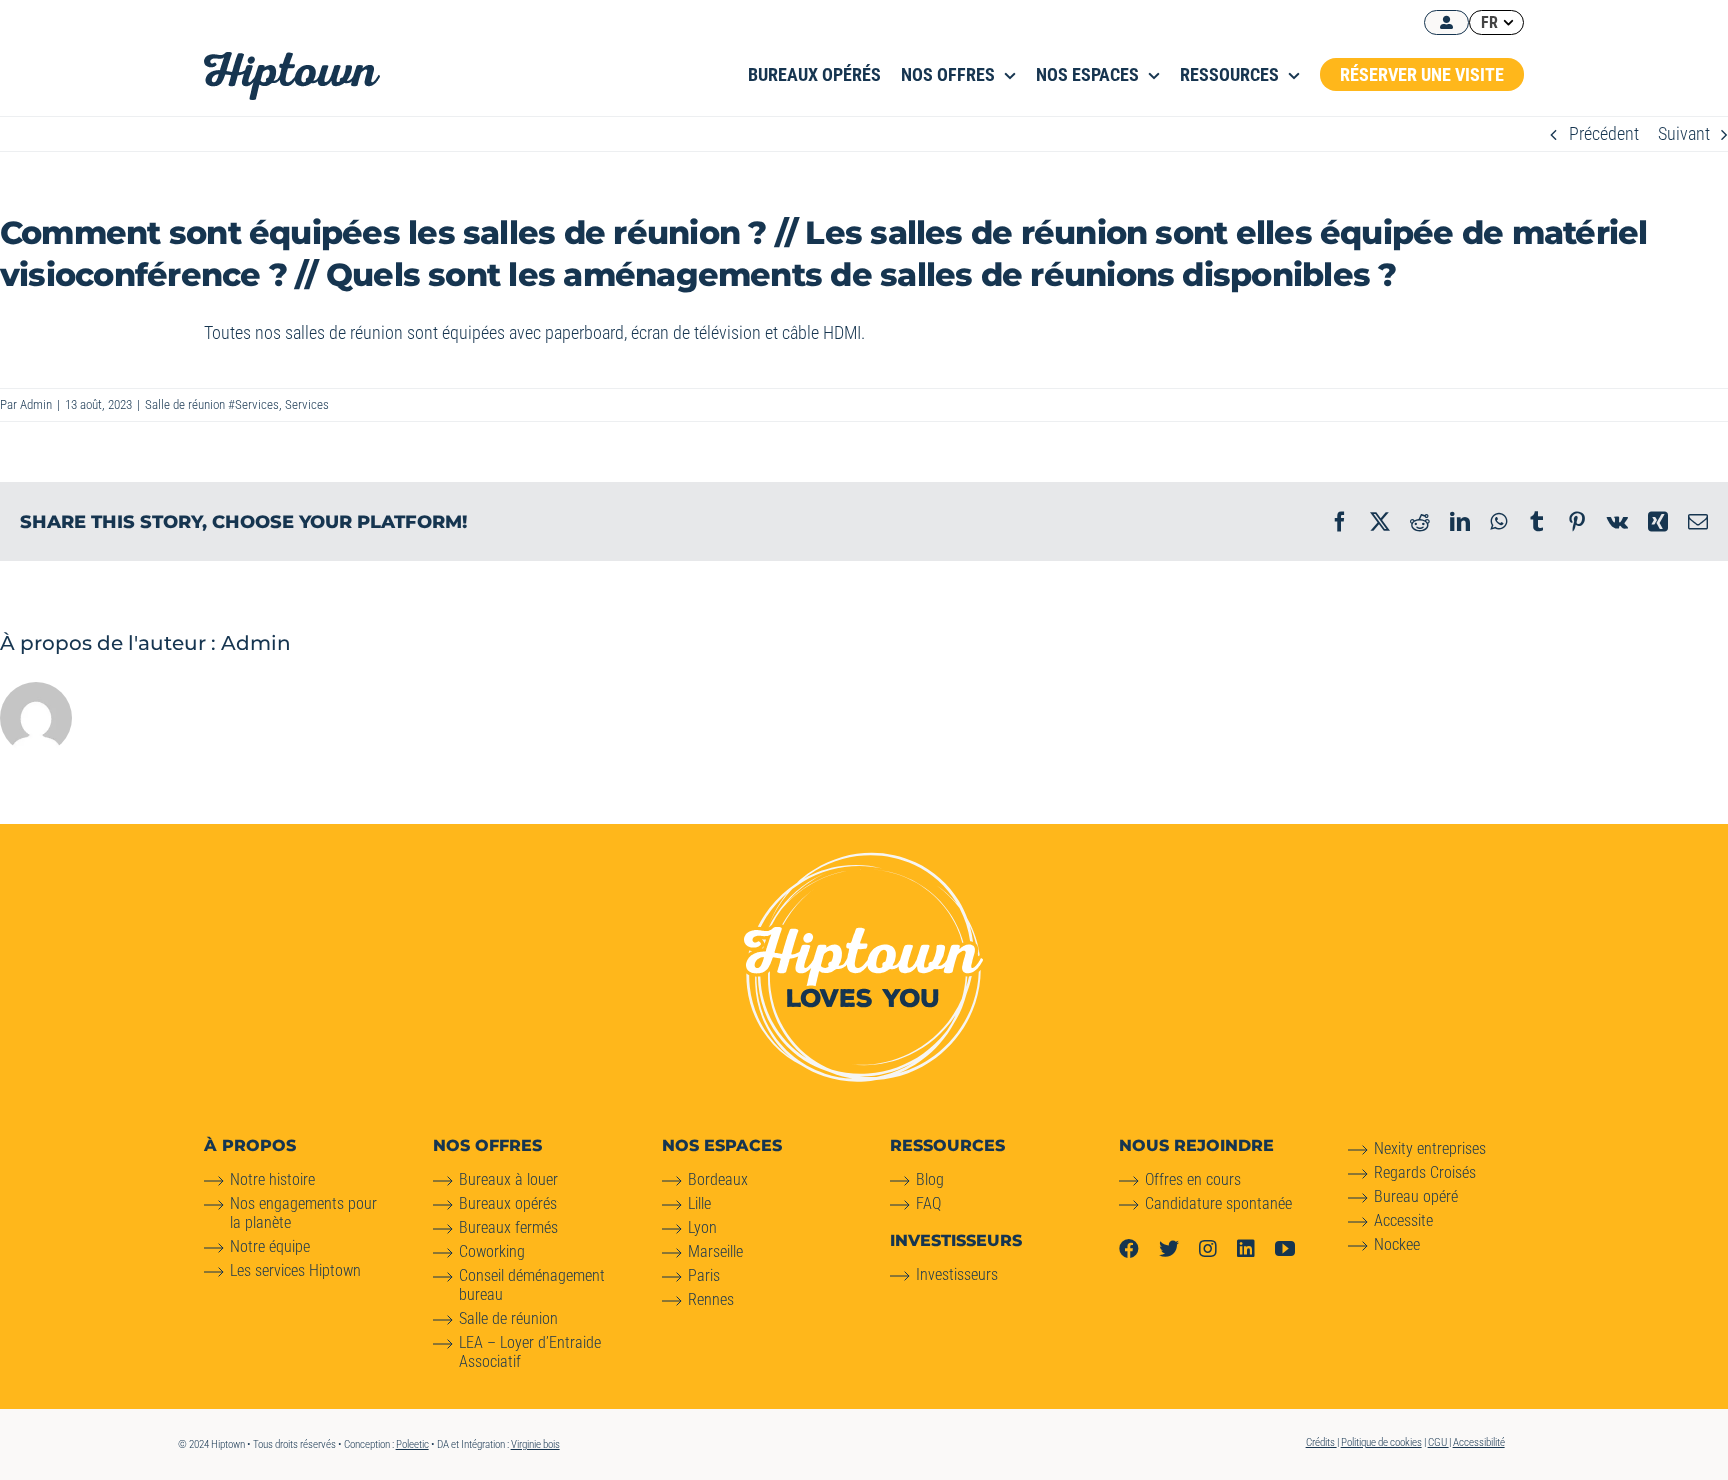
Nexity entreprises (1430, 1148)
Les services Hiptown (295, 1270)
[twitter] (1169, 1249)
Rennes (711, 1299)
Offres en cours (1193, 1179)
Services (307, 404)
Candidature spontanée (1218, 1203)
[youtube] (1285, 1249)
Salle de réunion (508, 1318)
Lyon (702, 1227)
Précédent (1604, 133)
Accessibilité (1479, 1442)
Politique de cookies (1381, 1442)
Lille (699, 1203)
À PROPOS (250, 1145)
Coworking (492, 1251)
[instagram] (1208, 1249)
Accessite (1403, 1220)
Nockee (1397, 1244)
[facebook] (1129, 1249)
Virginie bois (535, 1444)
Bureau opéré (1416, 1196)
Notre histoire (272, 1179)
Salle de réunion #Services (212, 404)
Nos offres (487, 1145)
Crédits (1321, 1442)
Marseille (715, 1251)
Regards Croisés (1425, 1172)
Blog (930, 1179)
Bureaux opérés (508, 1203)
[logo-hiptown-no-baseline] (292, 60)
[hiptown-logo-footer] (863, 860)
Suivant (1684, 133)
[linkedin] (1246, 1249)
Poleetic (412, 1444)
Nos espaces (722, 1145)
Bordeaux (718, 1179)
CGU (1438, 1442)
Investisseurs (957, 1274)
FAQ (928, 1203)
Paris (704, 1275)
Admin (36, 404)
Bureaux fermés (508, 1227)
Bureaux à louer (508, 1179)
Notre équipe (270, 1246)
